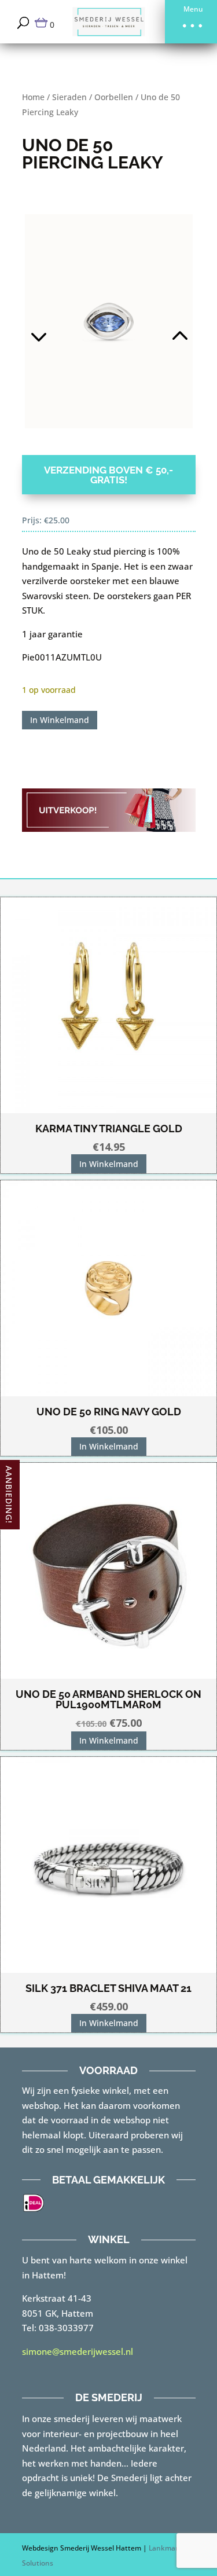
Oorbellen (114, 97)
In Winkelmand (60, 720)
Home (33, 97)
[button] (191, 22)
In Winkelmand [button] (109, 1164)
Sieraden (69, 97)
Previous (65, 321)
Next (152, 321)
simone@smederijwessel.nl (78, 2351)
